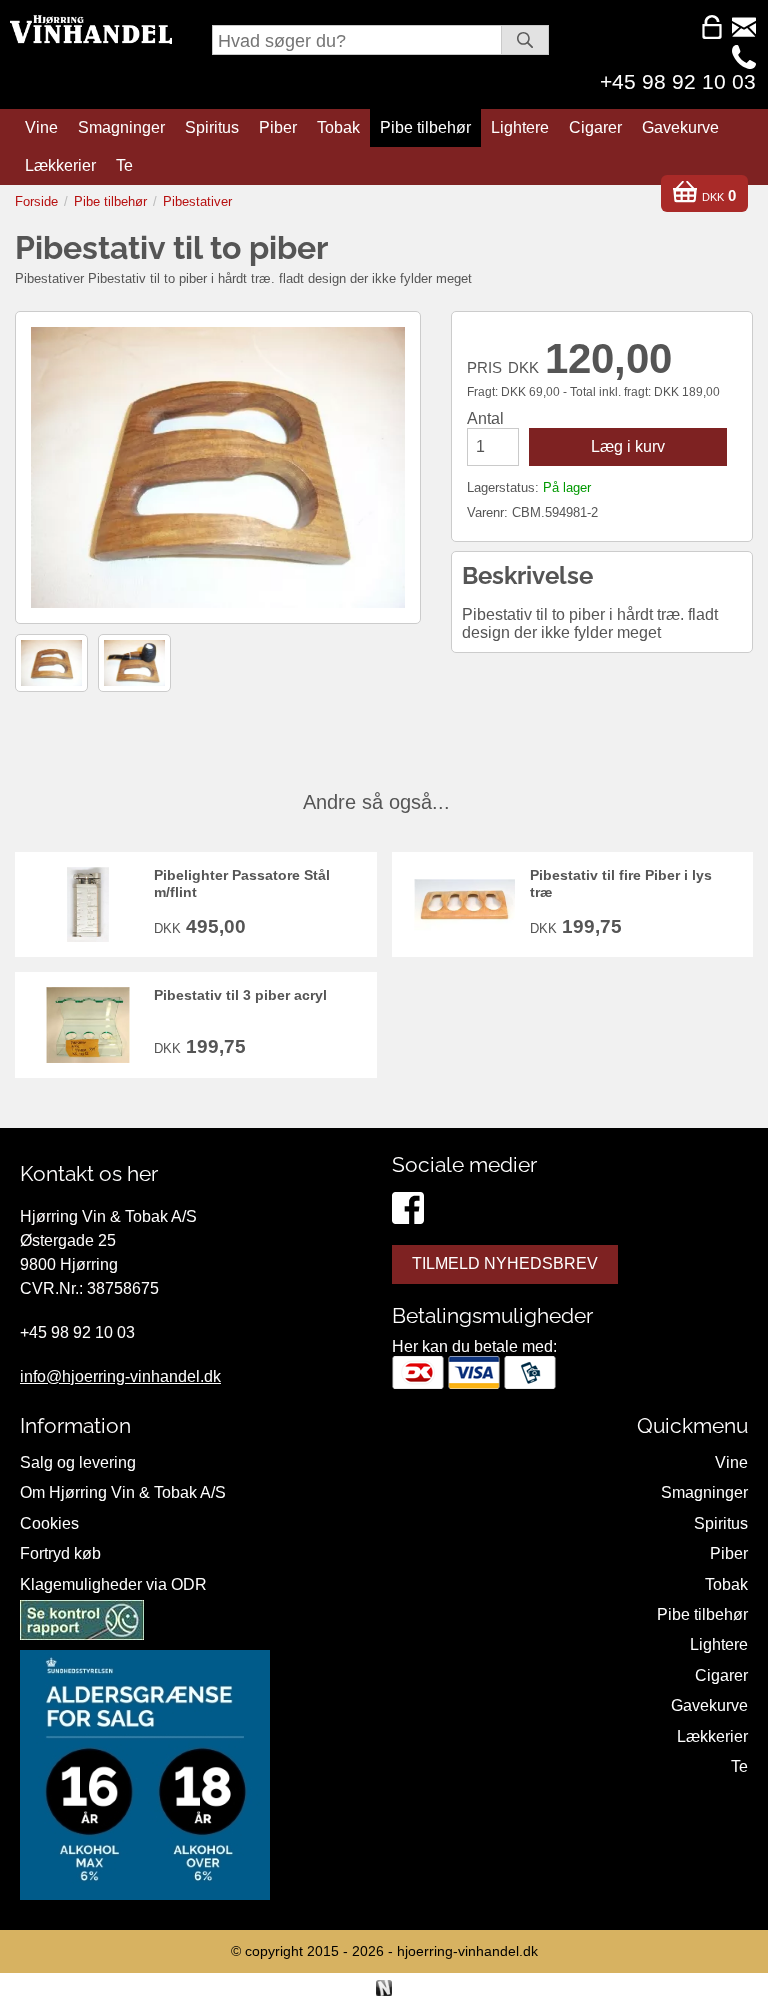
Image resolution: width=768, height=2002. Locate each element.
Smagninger (121, 127)
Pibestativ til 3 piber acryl (240, 995)
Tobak (338, 127)
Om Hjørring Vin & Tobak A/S (123, 1492)
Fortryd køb (60, 1553)
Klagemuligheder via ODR (113, 1584)
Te (124, 165)
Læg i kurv (628, 446)
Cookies (49, 1523)
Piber (278, 127)
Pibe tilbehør (425, 127)
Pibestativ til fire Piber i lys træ (621, 883)
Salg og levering (78, 1462)
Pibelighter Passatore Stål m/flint (242, 883)
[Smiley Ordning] (82, 1623)
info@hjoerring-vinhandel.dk (120, 1376)
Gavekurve (680, 127)
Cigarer (595, 127)
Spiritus (212, 127)
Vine (41, 127)
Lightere (520, 127)
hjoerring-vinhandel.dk (467, 1951)
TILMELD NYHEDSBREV (505, 1263)
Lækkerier (60, 165)
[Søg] (525, 40)
